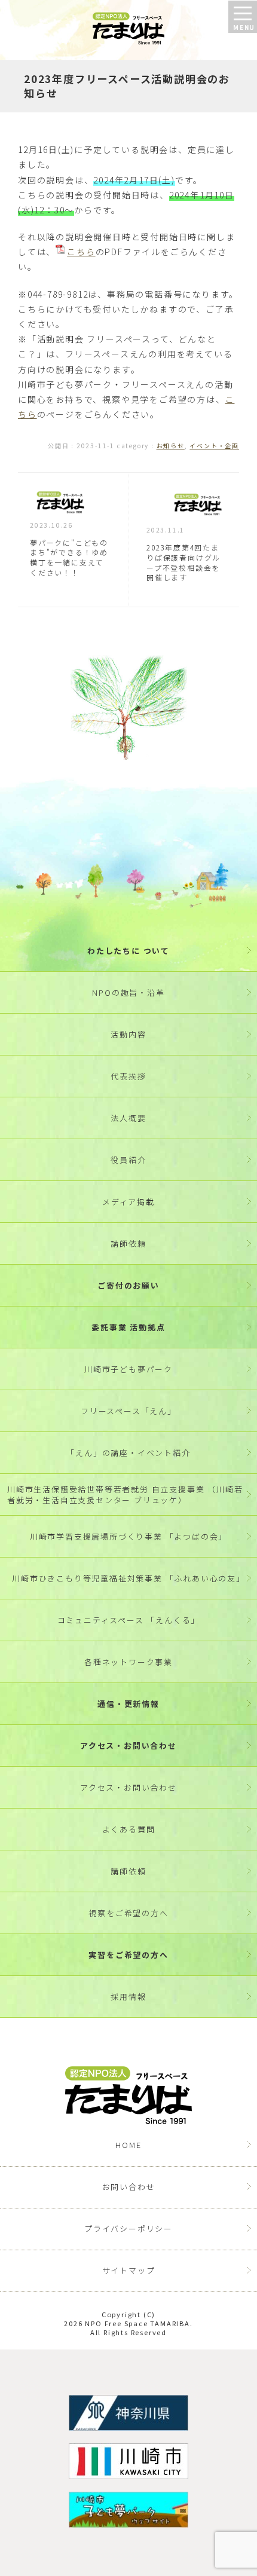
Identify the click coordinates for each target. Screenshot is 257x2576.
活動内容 (128, 1034)
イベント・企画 (214, 446)
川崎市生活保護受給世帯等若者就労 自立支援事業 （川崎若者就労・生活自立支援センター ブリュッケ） (125, 1494)
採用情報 (128, 1997)
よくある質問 (129, 1829)
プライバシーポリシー (128, 2228)
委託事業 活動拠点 (128, 1327)
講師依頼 (128, 1243)
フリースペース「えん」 (128, 1411)
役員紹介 (128, 1160)
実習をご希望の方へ (128, 1955)
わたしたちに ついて (128, 951)
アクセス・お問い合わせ (128, 1746)
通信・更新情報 (128, 1704)
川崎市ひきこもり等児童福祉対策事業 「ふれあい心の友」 (128, 1578)
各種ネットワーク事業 (128, 1662)
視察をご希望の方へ (128, 1913)
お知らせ (171, 446)
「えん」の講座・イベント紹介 (128, 1453)
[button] (243, 17)
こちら (81, 252)
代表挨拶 (128, 1076)
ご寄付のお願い (128, 1285)
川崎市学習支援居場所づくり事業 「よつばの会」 (128, 1536)
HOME (128, 2145)
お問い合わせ (129, 2187)
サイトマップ (129, 2270)
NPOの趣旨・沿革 (128, 992)
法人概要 (128, 1118)
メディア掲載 (128, 1202)
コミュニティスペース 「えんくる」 (129, 1620)
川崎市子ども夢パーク (128, 1369)
